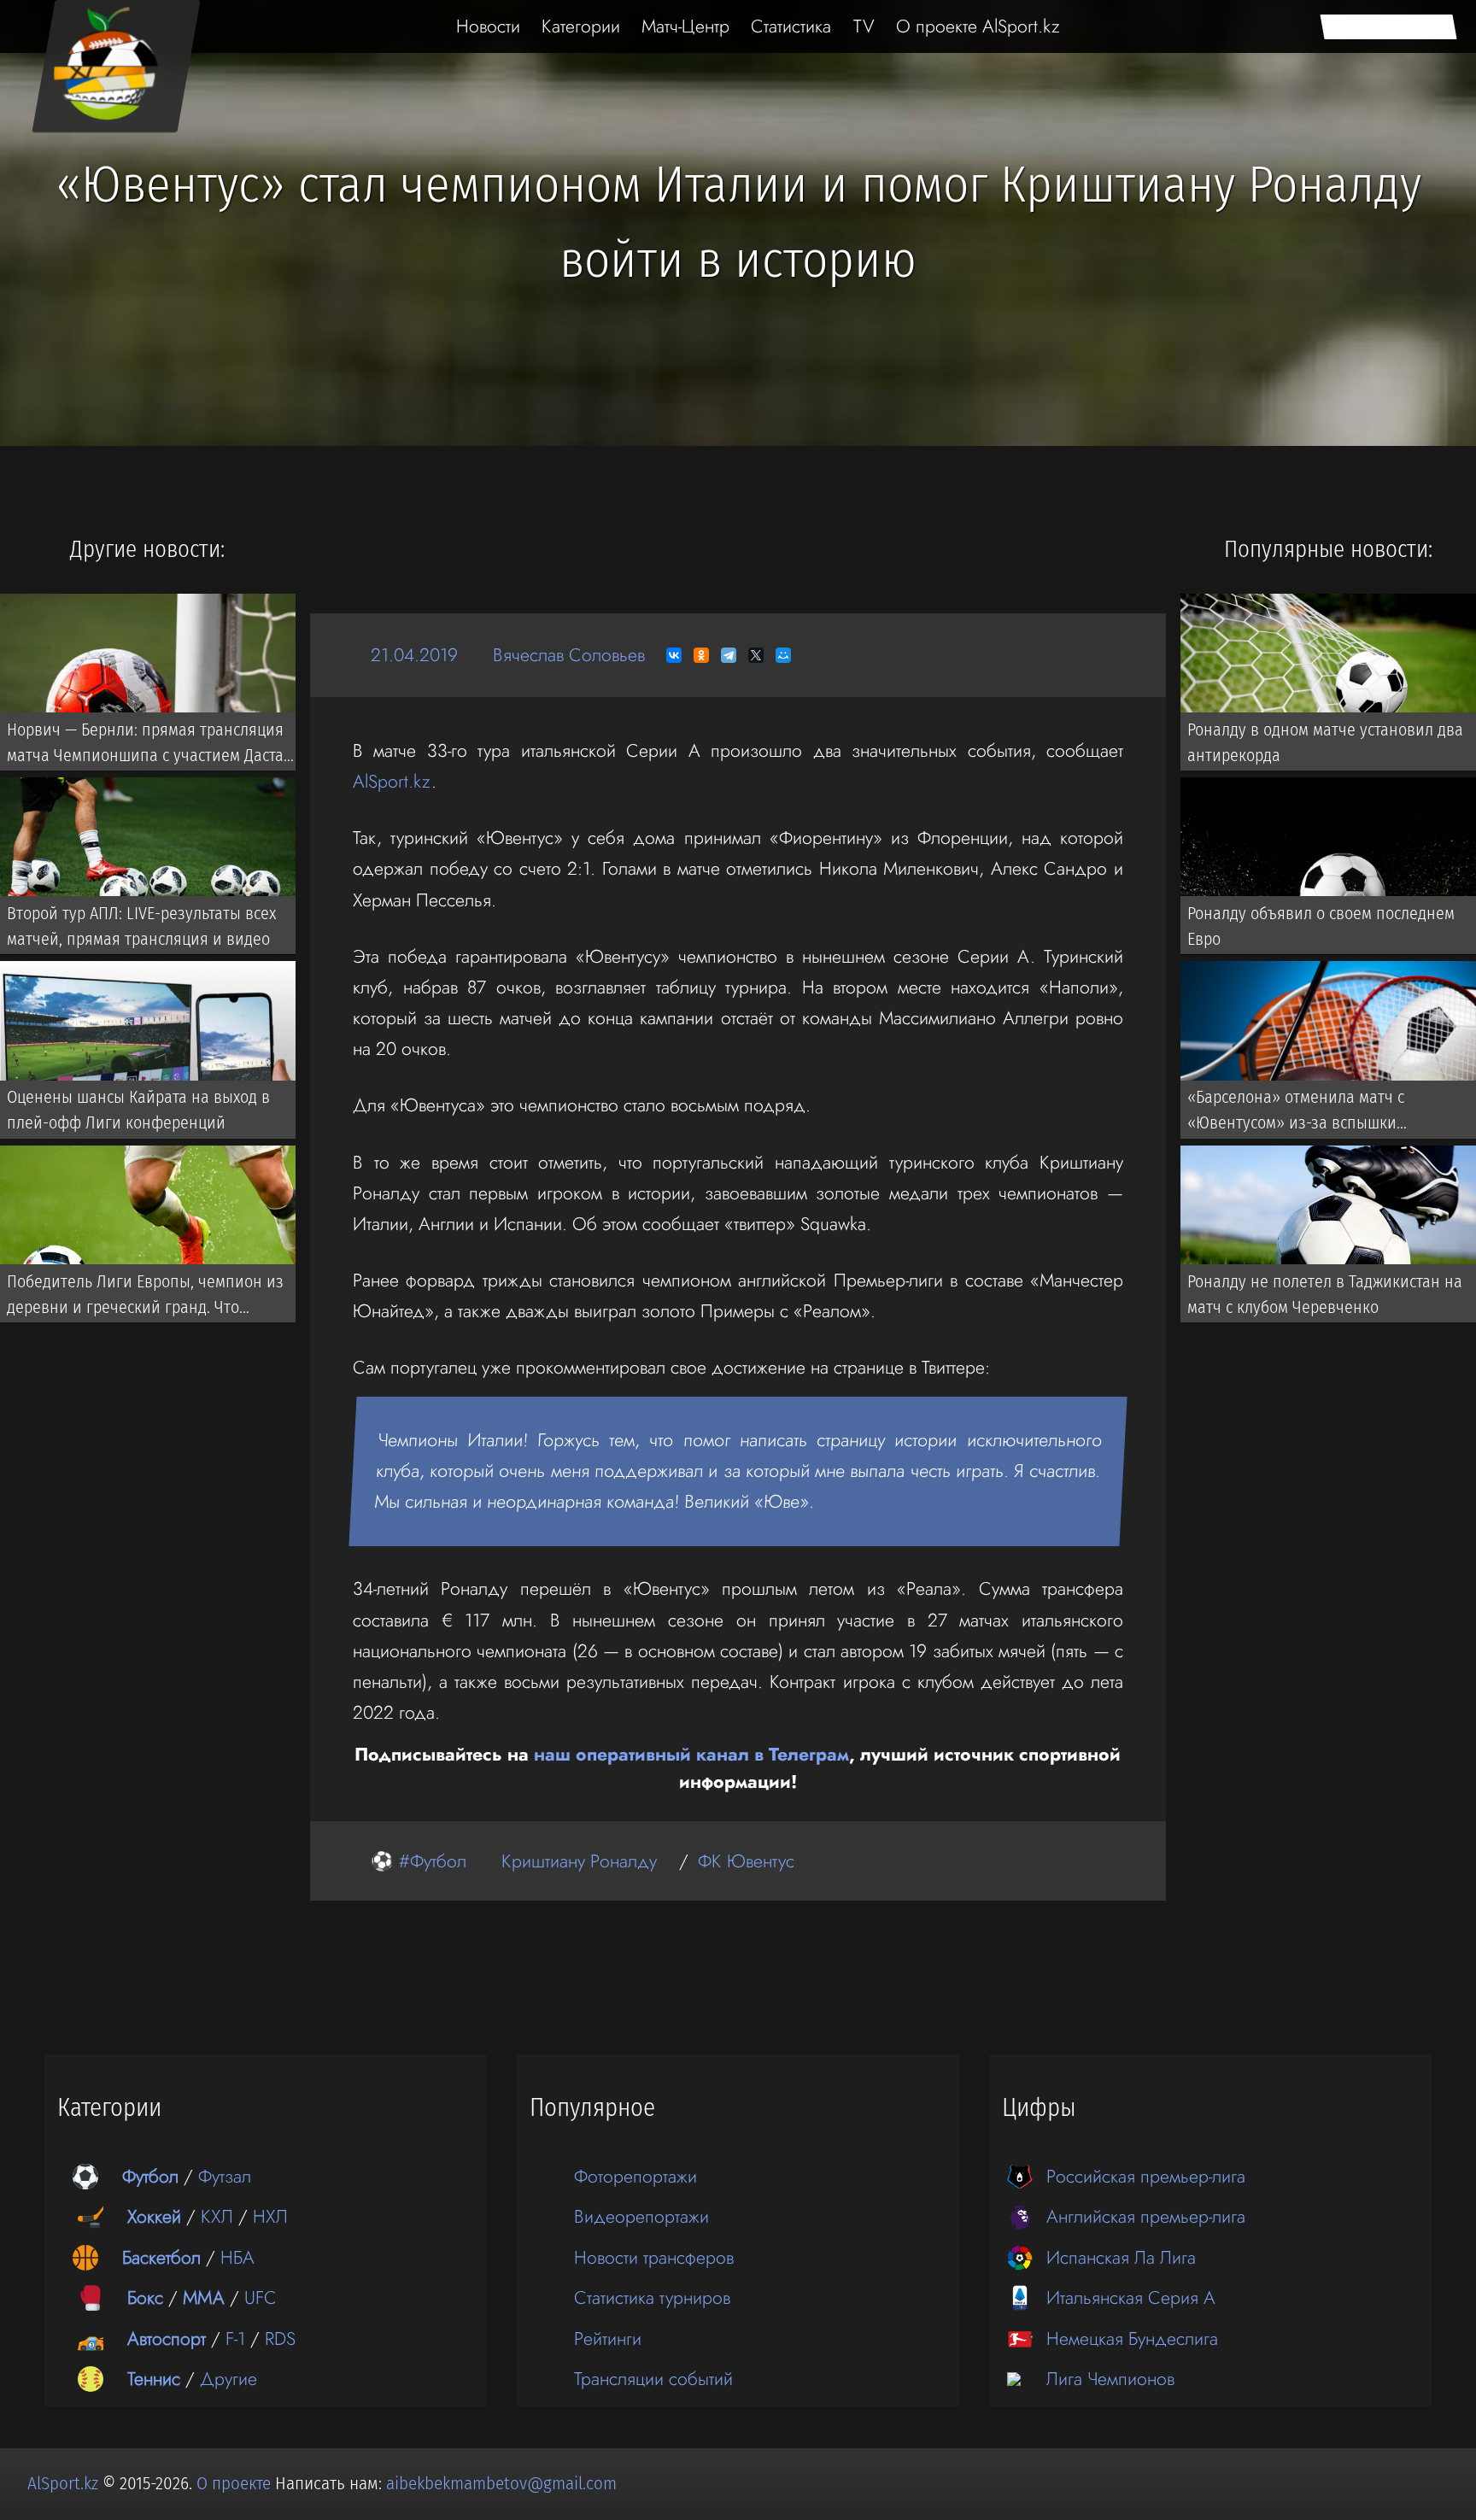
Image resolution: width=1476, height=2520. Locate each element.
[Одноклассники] (701, 655)
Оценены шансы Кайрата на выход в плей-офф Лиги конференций (138, 1110)
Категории (581, 26)
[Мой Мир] (783, 655)
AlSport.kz (392, 781)
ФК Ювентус (746, 1861)
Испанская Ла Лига (1121, 2257)
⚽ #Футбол (419, 1861)
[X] (756, 655)
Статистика (791, 26)
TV (864, 26)
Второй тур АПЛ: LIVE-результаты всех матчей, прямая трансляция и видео (141, 926)
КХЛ (217, 2216)
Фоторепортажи (635, 2176)
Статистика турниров (652, 2297)
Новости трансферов (654, 2257)
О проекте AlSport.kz (978, 26)
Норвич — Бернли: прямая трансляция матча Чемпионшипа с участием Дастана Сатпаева (154, 745)
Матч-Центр (685, 26)
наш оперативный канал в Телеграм (691, 1754)
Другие (228, 2379)
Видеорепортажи (641, 2216)
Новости (488, 26)
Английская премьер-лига (1146, 2216)
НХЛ (270, 2216)
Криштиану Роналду (579, 1861)
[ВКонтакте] (674, 655)
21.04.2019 (414, 655)
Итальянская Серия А (1131, 2297)
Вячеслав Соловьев (569, 655)
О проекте (236, 2483)
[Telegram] (729, 655)
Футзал (225, 2176)
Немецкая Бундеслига (1132, 2338)
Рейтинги (608, 2338)
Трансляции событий (653, 2379)
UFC (261, 2297)
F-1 (235, 2338)
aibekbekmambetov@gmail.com (501, 2483)
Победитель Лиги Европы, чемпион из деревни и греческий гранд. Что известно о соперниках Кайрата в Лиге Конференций (147, 1297)
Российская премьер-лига (1146, 2176)
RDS (280, 2338)
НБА (237, 2257)
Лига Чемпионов (1110, 2379)
